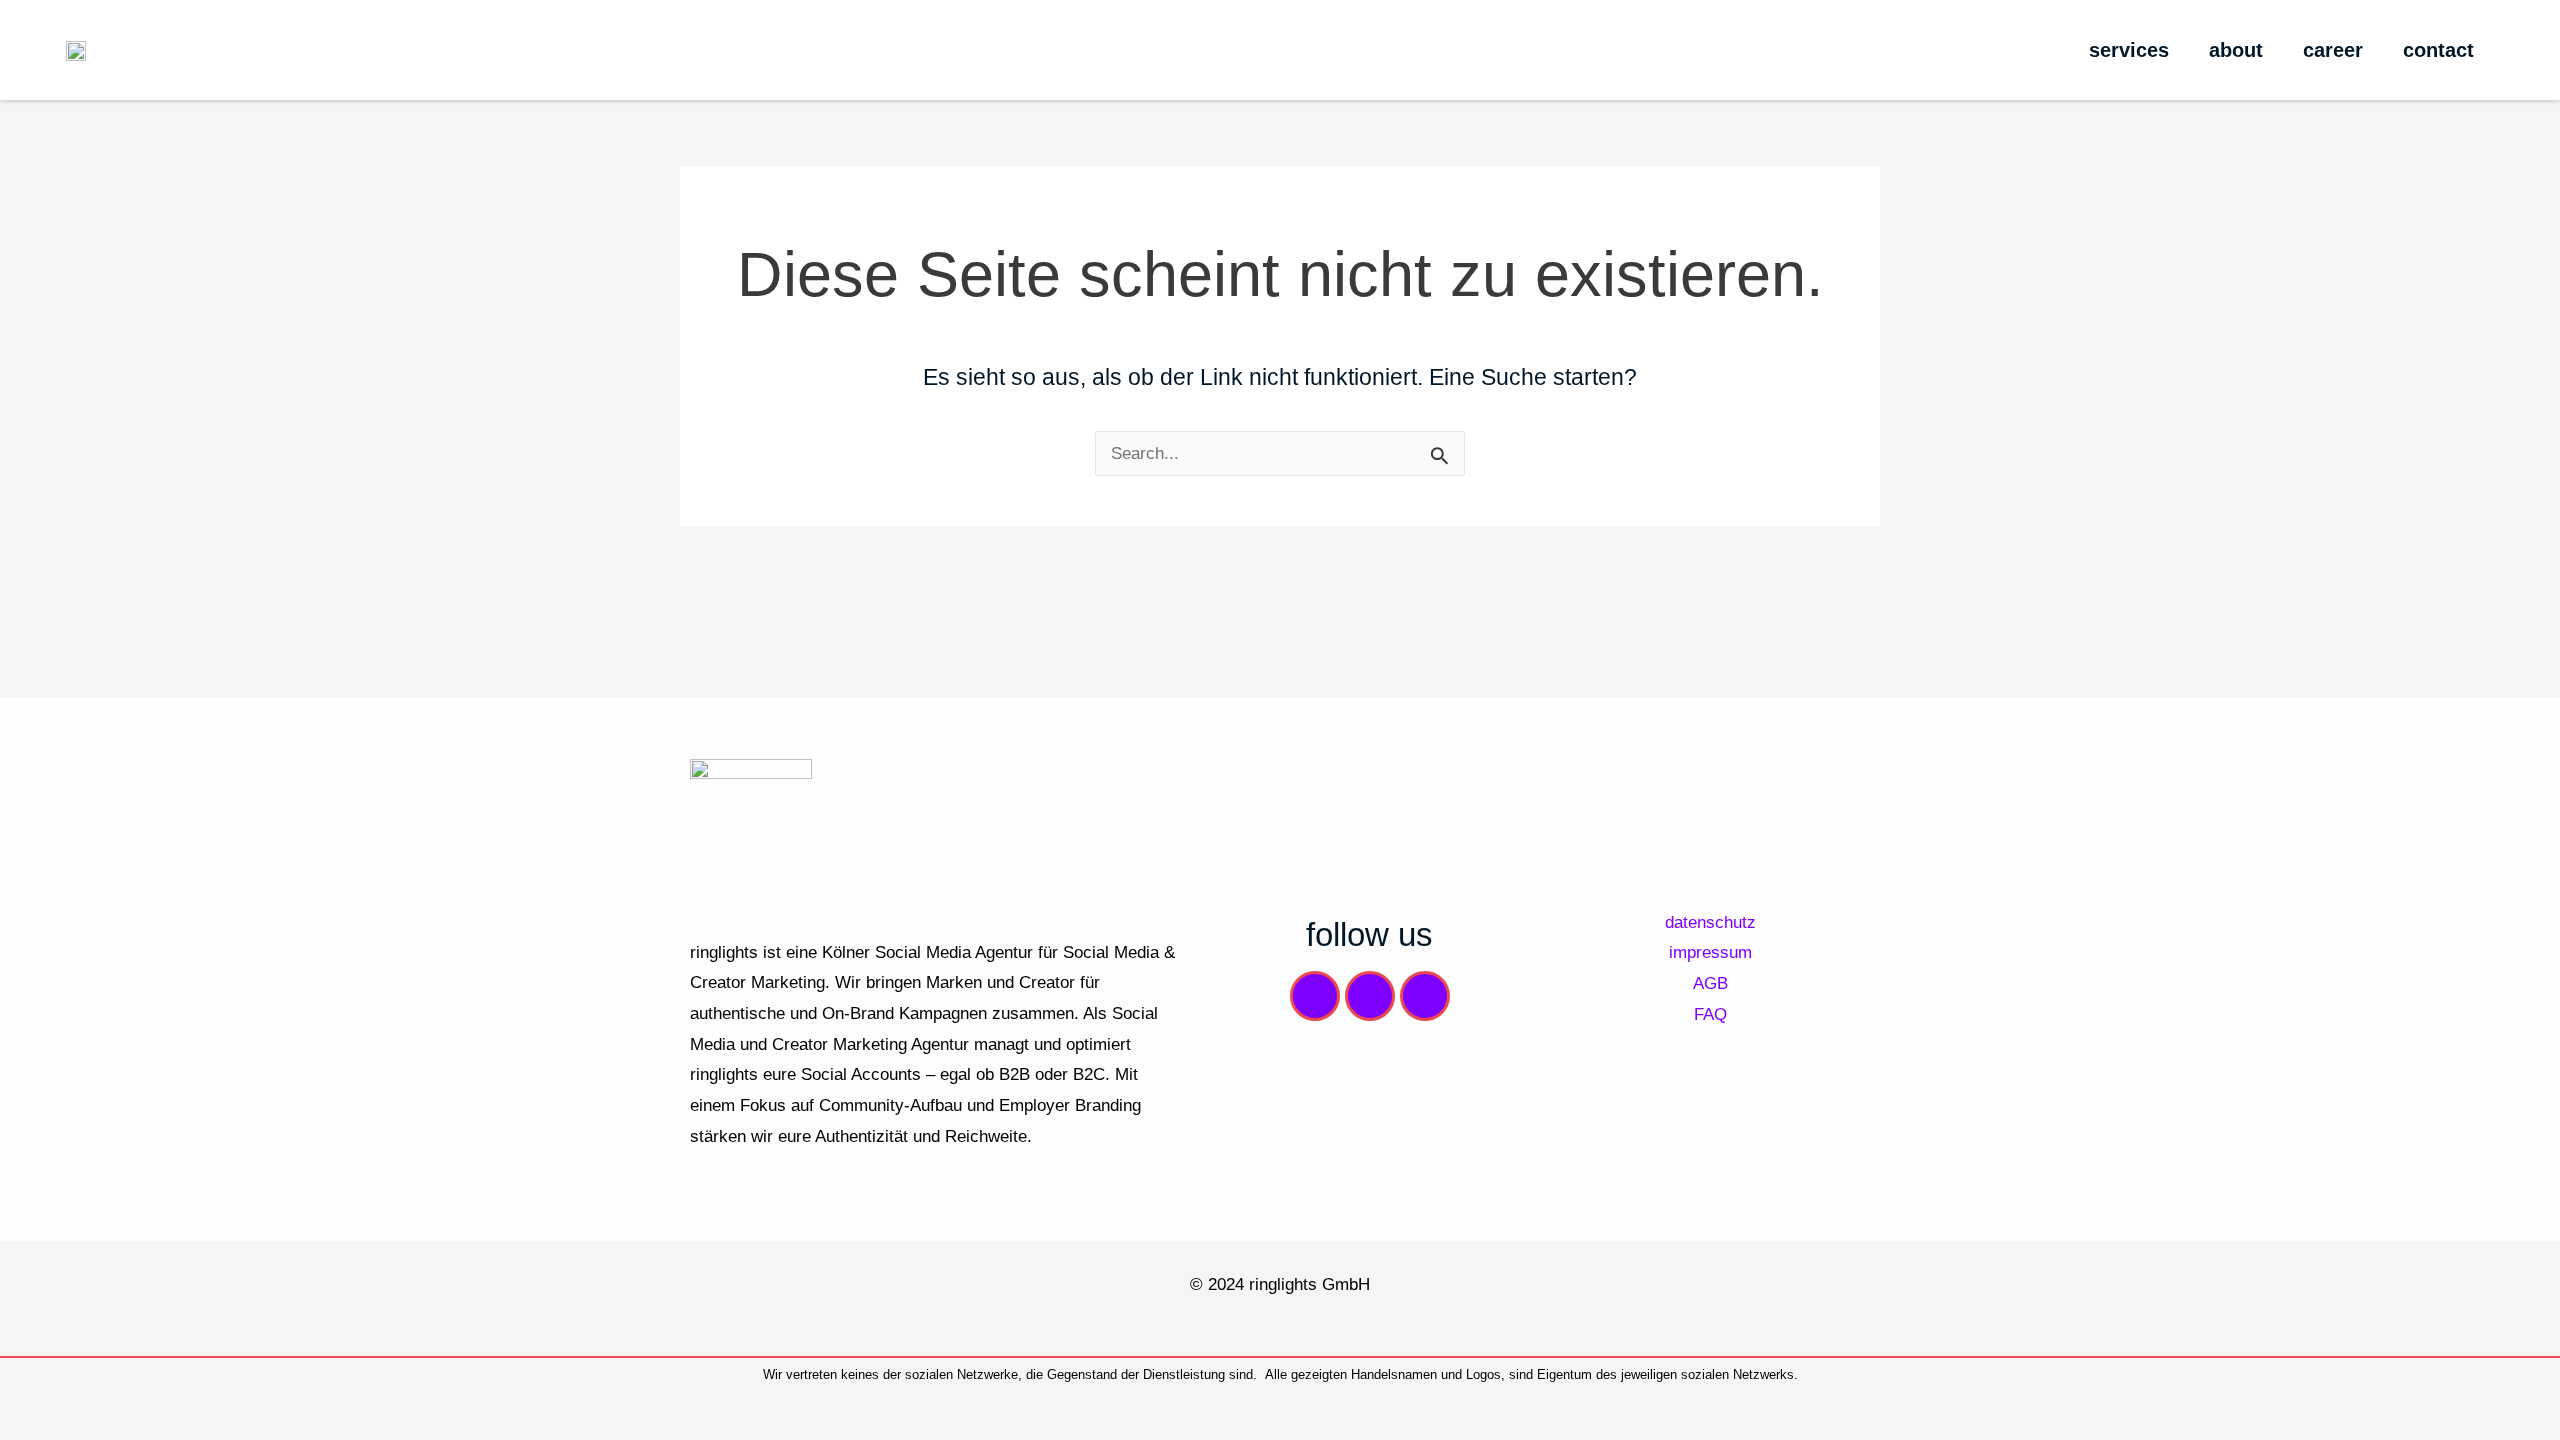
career (2333, 50)
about (2236, 50)
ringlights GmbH (1309, 1284)
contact (2438, 50)
